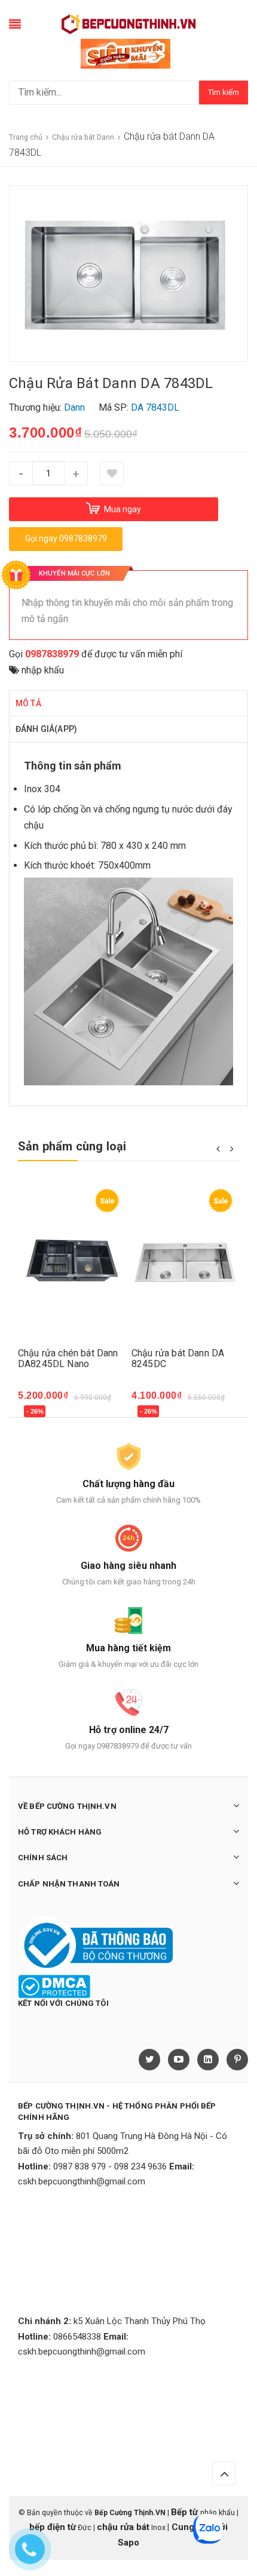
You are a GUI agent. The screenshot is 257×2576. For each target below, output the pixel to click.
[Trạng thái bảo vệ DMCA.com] (54, 1986)
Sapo (128, 2543)
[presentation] (218, 1148)
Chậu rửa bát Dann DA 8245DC (178, 1358)
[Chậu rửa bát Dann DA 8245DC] (185, 1262)
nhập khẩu (43, 670)
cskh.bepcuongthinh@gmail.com (82, 2181)
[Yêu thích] (112, 473)
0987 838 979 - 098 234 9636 (110, 2166)
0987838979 (52, 654)
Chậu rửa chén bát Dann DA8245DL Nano (68, 1358)
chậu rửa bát (123, 2527)
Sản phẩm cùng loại (72, 1146)
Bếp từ (186, 2512)
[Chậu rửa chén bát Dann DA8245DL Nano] (72, 1262)
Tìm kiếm (224, 92)
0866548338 (77, 2337)
